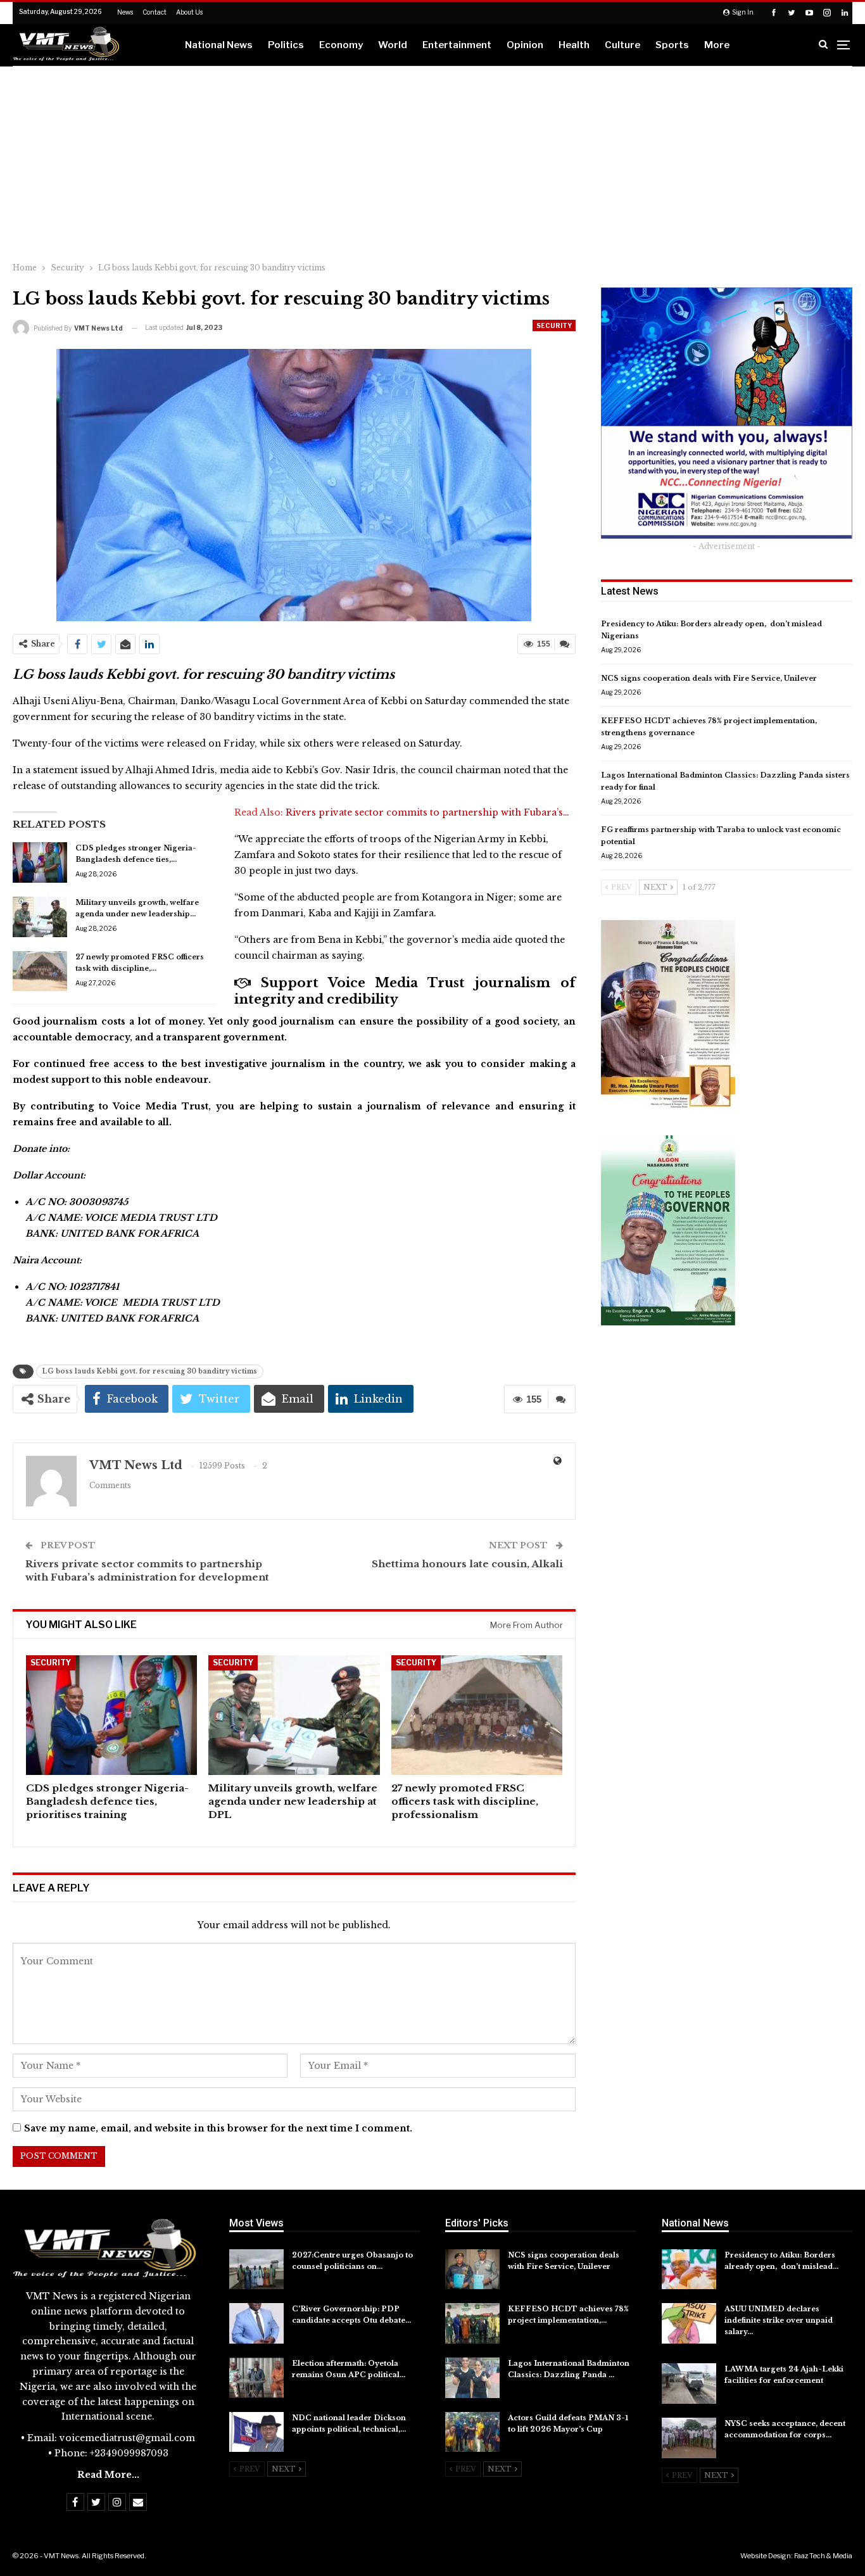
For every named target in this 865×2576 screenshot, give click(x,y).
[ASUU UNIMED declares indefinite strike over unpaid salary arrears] (689, 2323)
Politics (286, 45)
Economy (341, 45)
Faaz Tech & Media (823, 2556)
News (125, 12)
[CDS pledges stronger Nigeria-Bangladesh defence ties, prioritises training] (40, 862)
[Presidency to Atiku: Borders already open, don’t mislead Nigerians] (689, 2270)
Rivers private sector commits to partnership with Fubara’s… (427, 812)
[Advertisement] (432, 161)
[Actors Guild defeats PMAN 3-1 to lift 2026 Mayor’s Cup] (472, 2432)
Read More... (108, 2475)
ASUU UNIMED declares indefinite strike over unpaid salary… (779, 2320)
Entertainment (457, 45)
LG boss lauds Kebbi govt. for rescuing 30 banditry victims (150, 1371)
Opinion (525, 45)
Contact (155, 12)
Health (574, 45)
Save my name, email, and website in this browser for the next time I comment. (218, 2128)
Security (554, 325)
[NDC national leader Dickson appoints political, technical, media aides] (256, 2432)
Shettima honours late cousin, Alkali (467, 1564)
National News (219, 45)
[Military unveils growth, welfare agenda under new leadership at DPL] (40, 917)
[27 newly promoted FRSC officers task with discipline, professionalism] (40, 971)
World (393, 45)
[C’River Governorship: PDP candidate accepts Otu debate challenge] (256, 2323)
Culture (622, 45)
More (717, 45)
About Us (189, 12)
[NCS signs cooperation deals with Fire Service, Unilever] (472, 2270)
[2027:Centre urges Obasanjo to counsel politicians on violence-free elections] (256, 2270)
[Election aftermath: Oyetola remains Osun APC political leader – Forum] (256, 2378)
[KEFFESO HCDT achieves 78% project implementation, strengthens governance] (472, 2323)
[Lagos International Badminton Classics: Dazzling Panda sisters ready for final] (472, 2378)
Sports (672, 45)
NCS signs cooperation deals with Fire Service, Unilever (709, 678)
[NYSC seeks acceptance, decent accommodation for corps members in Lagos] (689, 2438)
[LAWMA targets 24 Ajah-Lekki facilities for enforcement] (689, 2383)
